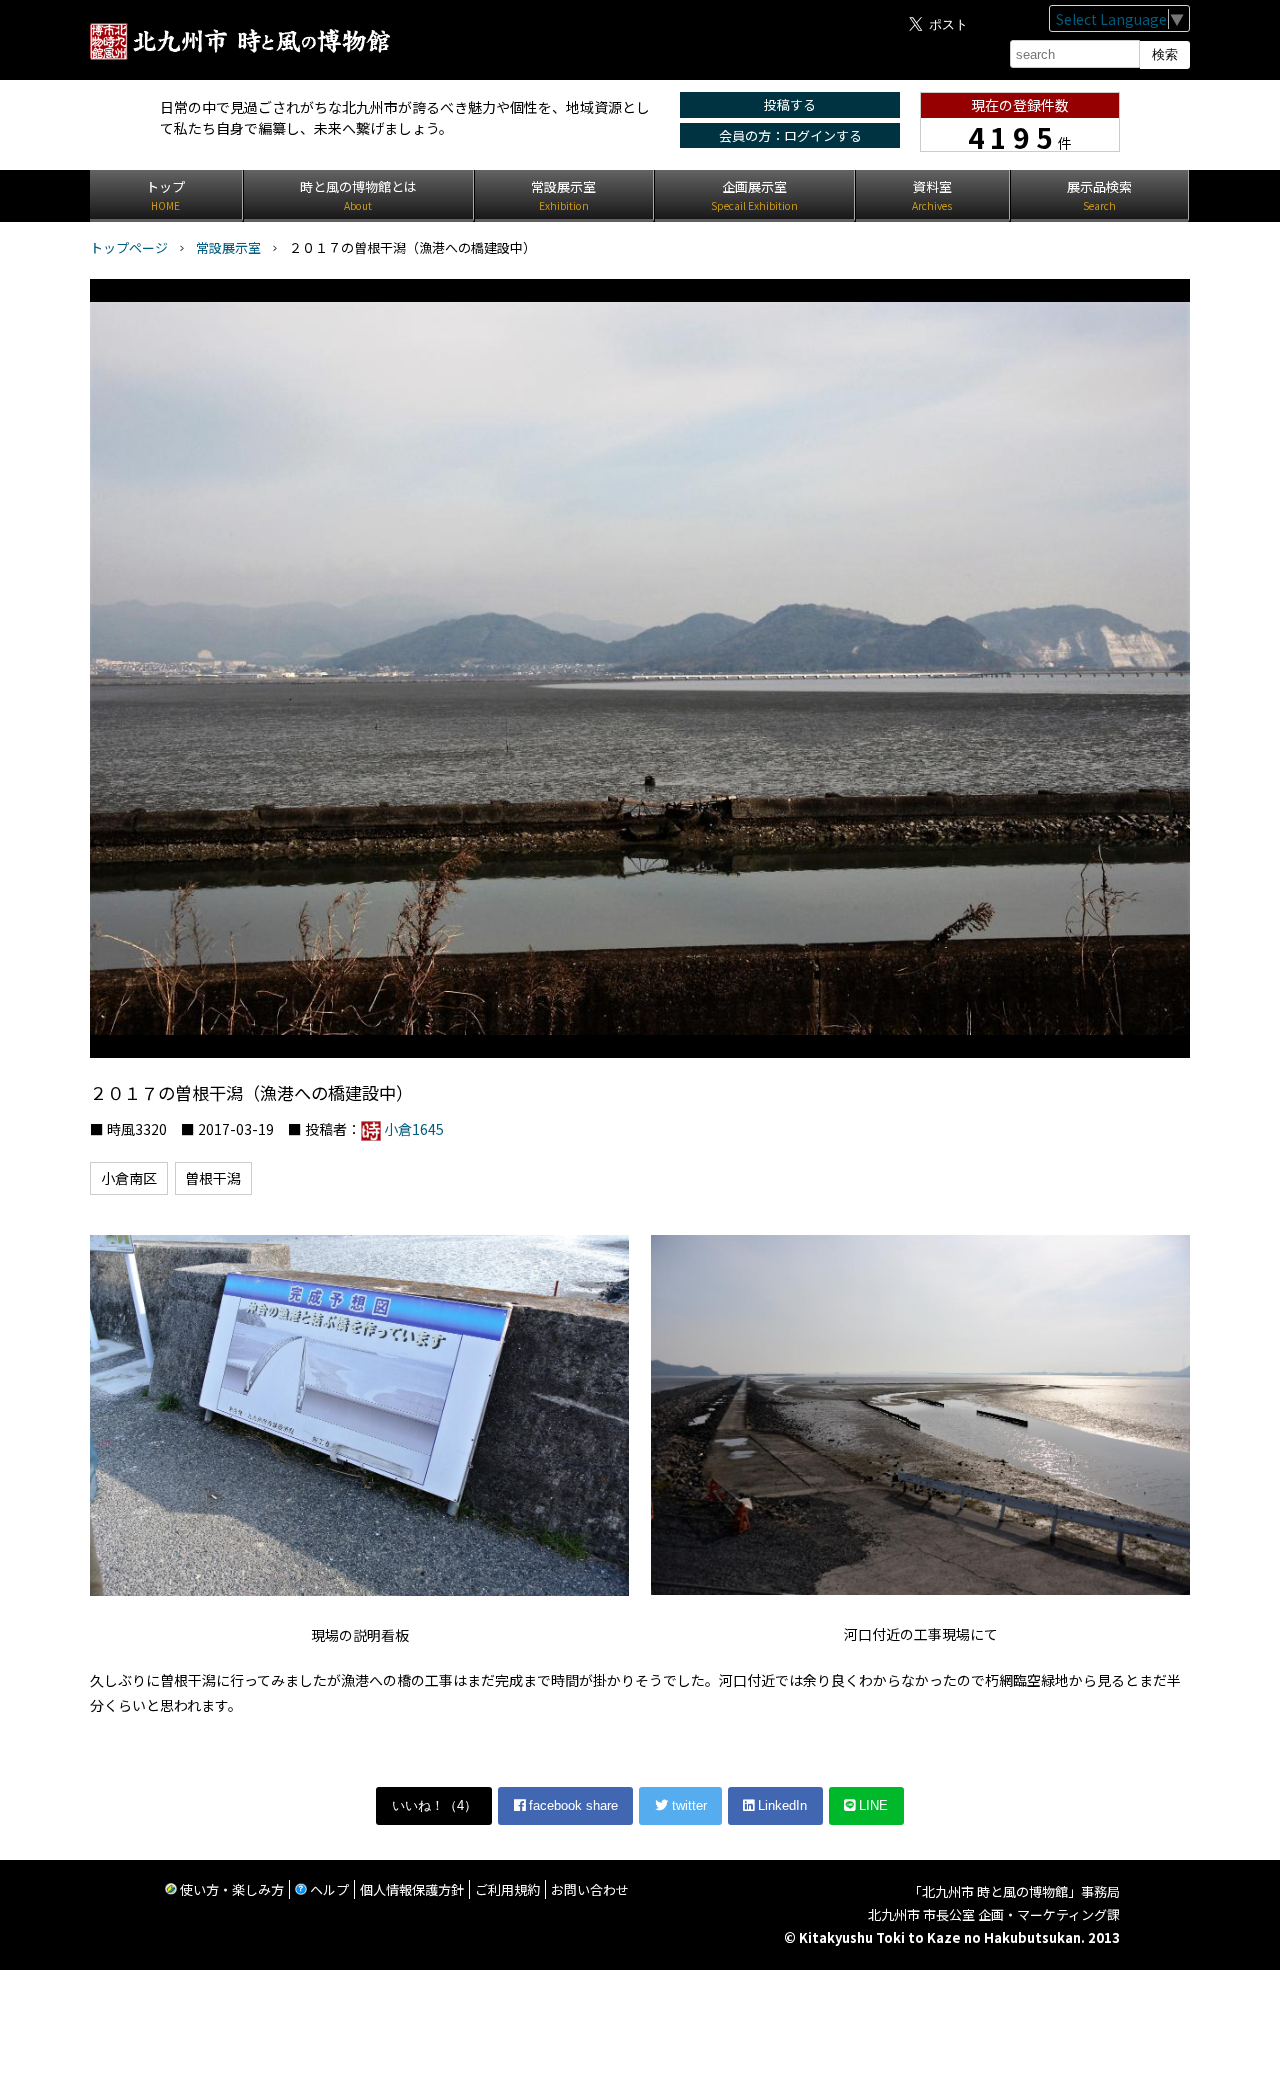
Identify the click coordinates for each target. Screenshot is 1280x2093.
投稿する (790, 104)
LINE (871, 1805)
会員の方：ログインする (790, 135)
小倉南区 (129, 1178)
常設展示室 (228, 247)
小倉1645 (414, 1129)
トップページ (129, 247)
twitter (687, 1805)
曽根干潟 (213, 1178)
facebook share (571, 1805)
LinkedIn (780, 1805)
